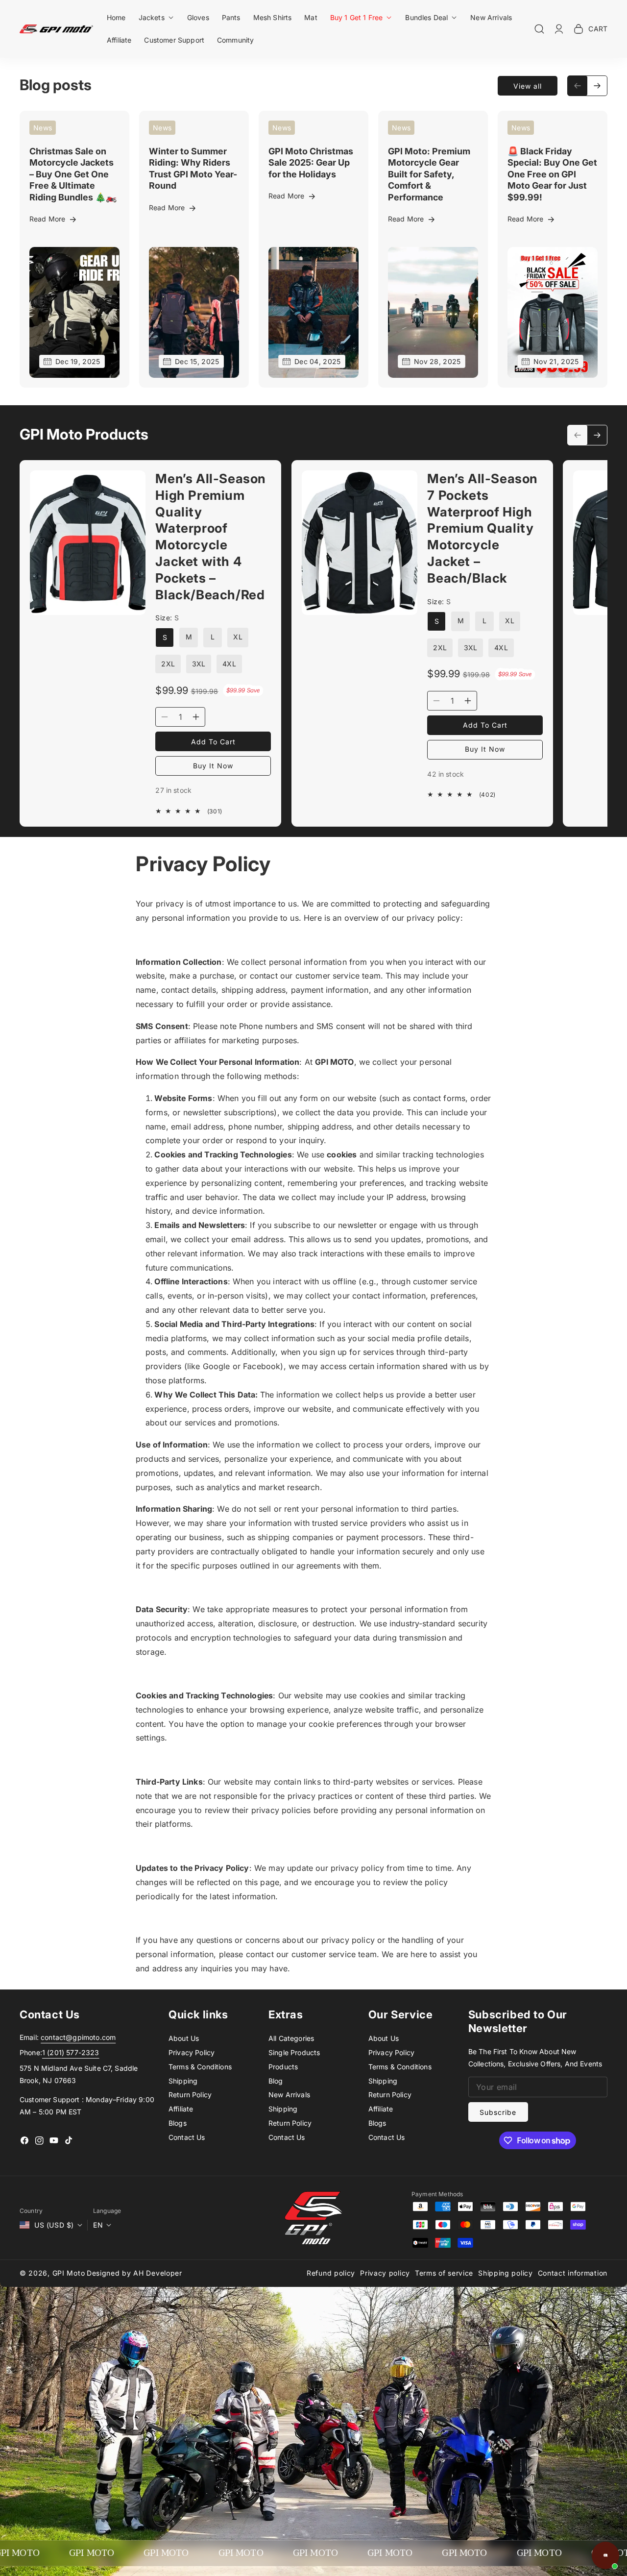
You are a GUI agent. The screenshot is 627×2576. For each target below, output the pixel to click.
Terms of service (444, 2273)
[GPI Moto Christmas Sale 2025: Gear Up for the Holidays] (313, 312)
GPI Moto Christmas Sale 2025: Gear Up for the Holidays (311, 163)
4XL (229, 664)
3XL (199, 664)
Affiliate (181, 2109)
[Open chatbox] (605, 2555)
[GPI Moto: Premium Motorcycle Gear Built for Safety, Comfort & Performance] (433, 312)
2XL (168, 664)
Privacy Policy (192, 2052)
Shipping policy (506, 2273)
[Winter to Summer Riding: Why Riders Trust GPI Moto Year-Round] (194, 312)
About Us (184, 2038)
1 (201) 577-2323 (71, 2052)
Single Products (294, 2052)
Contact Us (187, 2137)
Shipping (183, 2081)
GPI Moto (69, 2273)
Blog (276, 2081)
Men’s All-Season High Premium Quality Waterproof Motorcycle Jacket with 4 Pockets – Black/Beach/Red (211, 537)
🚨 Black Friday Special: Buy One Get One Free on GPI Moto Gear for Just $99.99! (552, 174)
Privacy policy (385, 2273)
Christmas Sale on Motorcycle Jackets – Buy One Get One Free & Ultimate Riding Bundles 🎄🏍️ (73, 174)
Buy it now (213, 766)
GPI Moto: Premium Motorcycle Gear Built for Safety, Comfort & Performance (429, 174)
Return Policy (190, 2095)
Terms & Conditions (200, 2067)
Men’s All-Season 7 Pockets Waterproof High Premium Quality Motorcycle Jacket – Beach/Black (482, 528)
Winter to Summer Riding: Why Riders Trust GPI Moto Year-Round (193, 168)
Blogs (178, 2123)
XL (238, 637)
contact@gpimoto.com (78, 2037)
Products (283, 2067)
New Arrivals (289, 2095)
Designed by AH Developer (134, 2273)
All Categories (291, 2038)
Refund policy (331, 2273)
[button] (157, 17)
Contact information (573, 2273)
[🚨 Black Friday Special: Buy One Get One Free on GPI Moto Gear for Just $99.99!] (553, 312)
